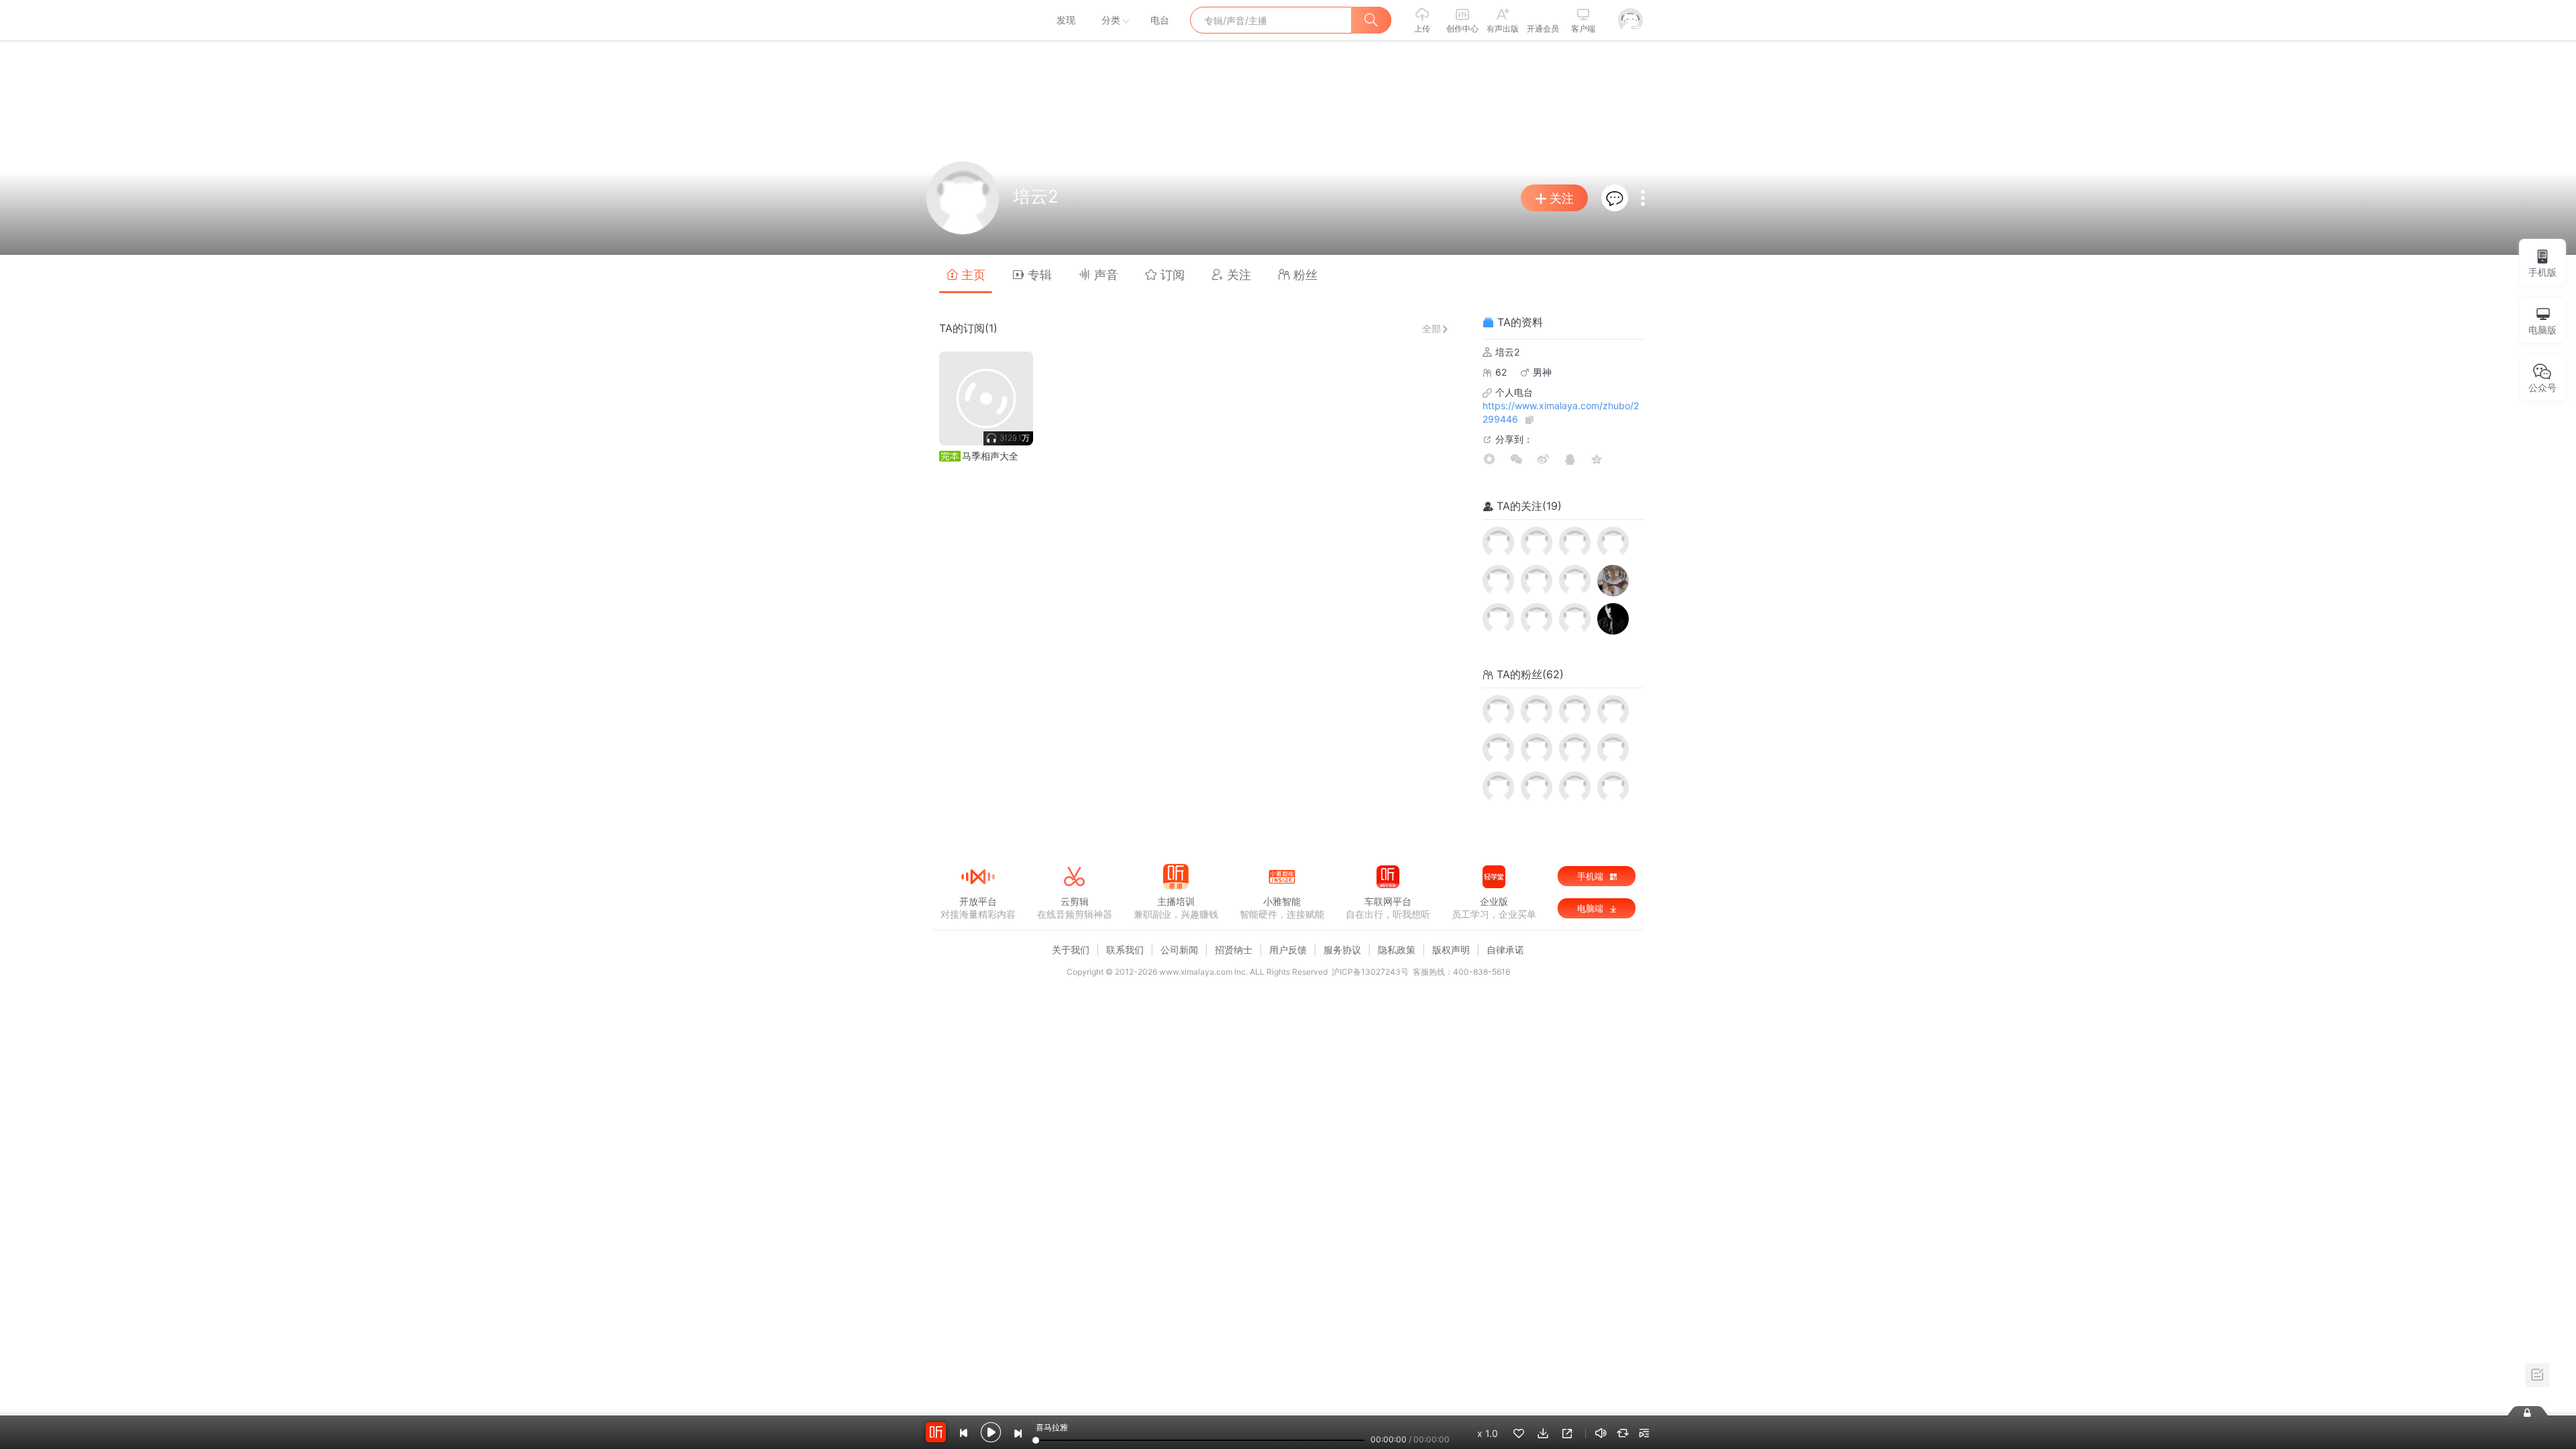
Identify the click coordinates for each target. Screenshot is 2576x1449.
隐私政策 (1397, 950)
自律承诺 (1505, 950)
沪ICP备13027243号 (1370, 972)
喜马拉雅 (977, 20)
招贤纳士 (1234, 950)
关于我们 (1071, 950)
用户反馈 (1288, 950)
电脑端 (1592, 908)
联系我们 (1125, 950)
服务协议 (1342, 950)
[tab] (966, 274)
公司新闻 (1179, 950)
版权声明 (1451, 950)
